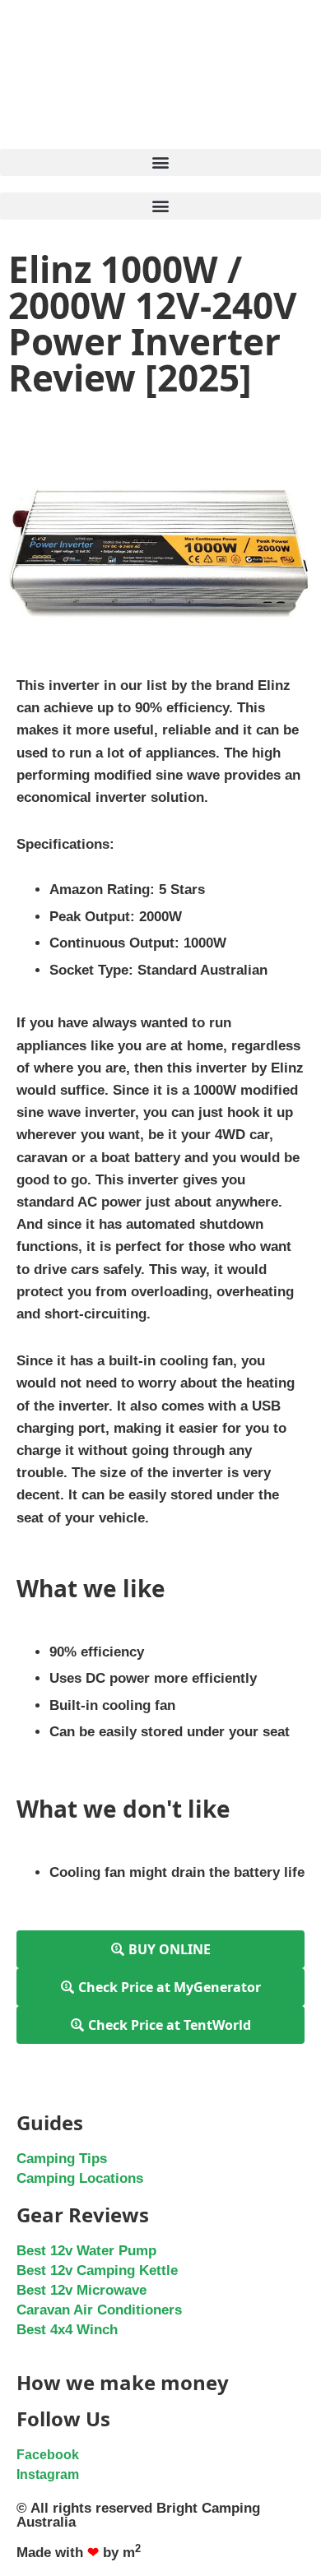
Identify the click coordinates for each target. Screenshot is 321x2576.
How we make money (123, 2382)
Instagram (48, 2474)
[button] (160, 162)
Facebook (48, 2455)
